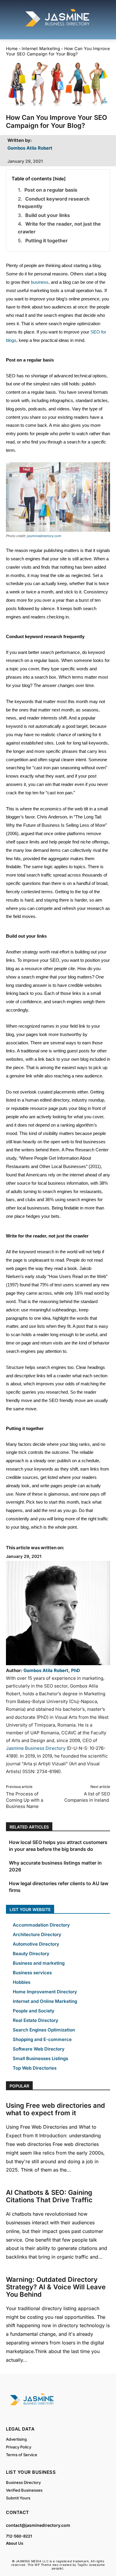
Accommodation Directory (41, 1925)
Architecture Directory (37, 1934)
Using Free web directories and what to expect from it (55, 2109)
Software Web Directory (39, 2049)
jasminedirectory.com (44, 536)
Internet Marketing (41, 48)
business (40, 282)
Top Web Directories (35, 2068)
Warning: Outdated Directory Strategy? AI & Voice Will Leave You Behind (56, 2287)
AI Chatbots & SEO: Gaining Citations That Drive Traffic (49, 2196)
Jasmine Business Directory (36, 1748)
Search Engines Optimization (44, 2030)
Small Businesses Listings (40, 2058)
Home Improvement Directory (45, 1992)
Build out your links (48, 215)
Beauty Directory (31, 1954)
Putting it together (47, 241)
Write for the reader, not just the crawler (59, 228)
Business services (32, 1973)
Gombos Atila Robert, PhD (52, 1670)
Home (12, 48)
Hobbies (22, 1982)
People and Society (34, 2011)
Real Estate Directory (36, 2020)
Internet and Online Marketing (45, 2001)
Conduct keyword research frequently (54, 203)
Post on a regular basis (51, 190)
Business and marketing (39, 1963)
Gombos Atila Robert (30, 148)
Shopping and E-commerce (42, 2039)
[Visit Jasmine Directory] (58, 27)
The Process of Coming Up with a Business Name (25, 1800)
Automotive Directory (36, 1944)
